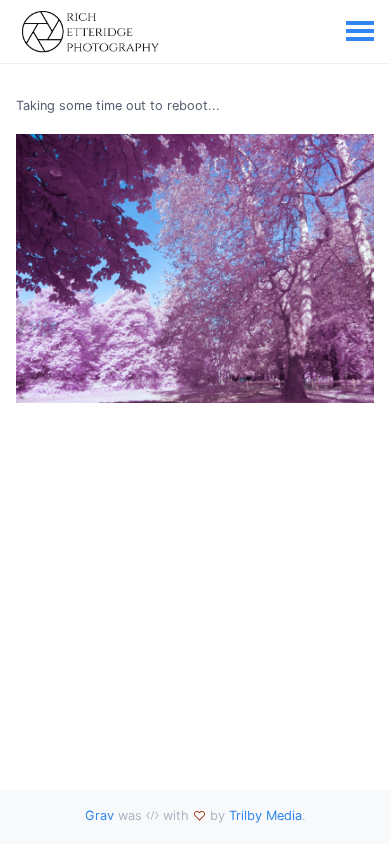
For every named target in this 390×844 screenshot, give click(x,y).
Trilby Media (265, 815)
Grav (99, 815)
